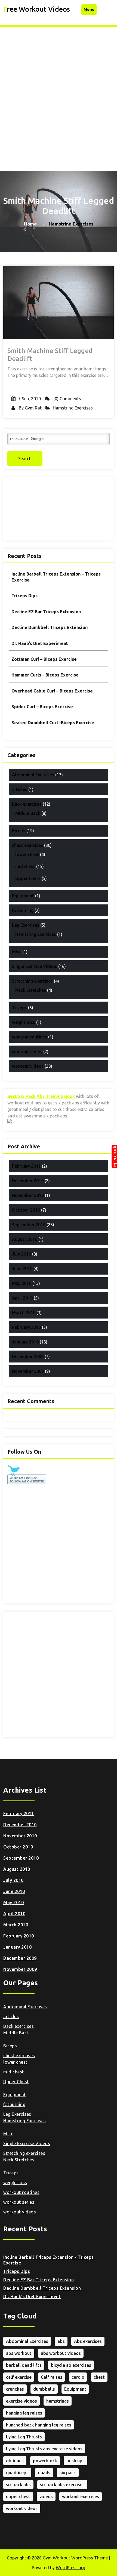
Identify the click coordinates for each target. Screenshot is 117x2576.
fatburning (23, 910)
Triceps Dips (24, 596)
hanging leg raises (24, 2413)
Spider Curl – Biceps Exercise (42, 707)
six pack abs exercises (62, 2485)
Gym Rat (33, 408)
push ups (76, 2461)
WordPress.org (70, 2568)
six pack (68, 2473)
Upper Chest (28, 878)
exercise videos (21, 2401)
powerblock (45, 2461)
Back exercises (27, 804)
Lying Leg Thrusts (24, 2437)
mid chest (25, 866)
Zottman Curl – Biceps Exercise (44, 659)
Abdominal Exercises (33, 775)
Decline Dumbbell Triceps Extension (50, 627)
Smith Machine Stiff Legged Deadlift (50, 355)
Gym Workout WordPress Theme (75, 2558)
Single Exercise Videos (35, 966)
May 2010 (22, 1283)
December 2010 (28, 1181)
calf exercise (19, 2377)
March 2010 (24, 1313)
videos (46, 2496)
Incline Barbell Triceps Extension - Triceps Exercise (49, 2260)
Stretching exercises (32, 981)
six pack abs (18, 2485)
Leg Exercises (26, 925)
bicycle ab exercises (71, 2365)
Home (30, 224)
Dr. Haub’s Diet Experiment (40, 643)
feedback (114, 1157)
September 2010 (29, 1225)
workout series (27, 1052)
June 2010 (22, 1269)
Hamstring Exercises (73, 408)
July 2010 (21, 1254)
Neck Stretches (31, 990)
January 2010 (25, 1342)
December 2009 (28, 1357)
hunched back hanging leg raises (39, 2425)
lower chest (27, 855)
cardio (78, 2377)
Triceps (19, 1008)
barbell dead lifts (24, 2365)
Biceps (19, 831)
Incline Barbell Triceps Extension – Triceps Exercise (56, 577)
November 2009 (28, 1371)
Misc (17, 952)
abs (61, 2341)
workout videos (28, 1066)
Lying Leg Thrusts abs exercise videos (44, 2449)
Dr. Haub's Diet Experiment (32, 2297)
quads (44, 2473)
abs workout (19, 2353)
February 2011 (26, 1166)
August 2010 (25, 1239)
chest (99, 2377)
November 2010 (28, 1195)
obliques (15, 2461)
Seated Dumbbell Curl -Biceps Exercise (53, 723)
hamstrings (58, 2401)
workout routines (30, 1037)
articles (20, 789)
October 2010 (26, 1210)
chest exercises (27, 845)
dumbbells (44, 2389)
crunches (15, 2389)
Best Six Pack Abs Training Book (41, 1096)
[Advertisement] (59, 88)
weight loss (24, 1022)
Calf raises (52, 2377)
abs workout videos (61, 2353)
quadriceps (17, 2473)
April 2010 (22, 1298)
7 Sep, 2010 (30, 399)
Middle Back (28, 813)
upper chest (18, 2496)
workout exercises (81, 2496)
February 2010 (26, 1327)
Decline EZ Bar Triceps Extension (46, 612)
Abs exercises (88, 2341)
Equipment (23, 896)
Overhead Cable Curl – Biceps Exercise (52, 691)
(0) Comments (67, 399)
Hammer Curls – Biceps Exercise (45, 675)
